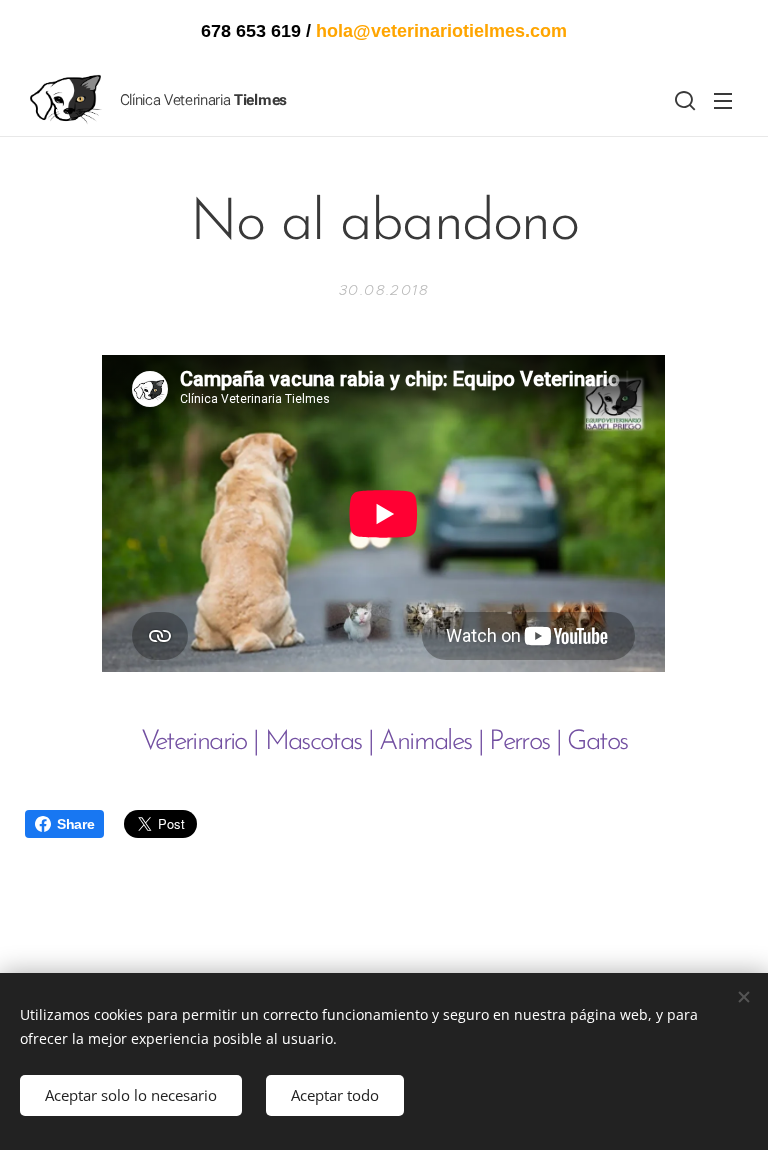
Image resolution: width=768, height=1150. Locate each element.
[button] (683, 100)
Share (75, 824)
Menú (723, 100)
